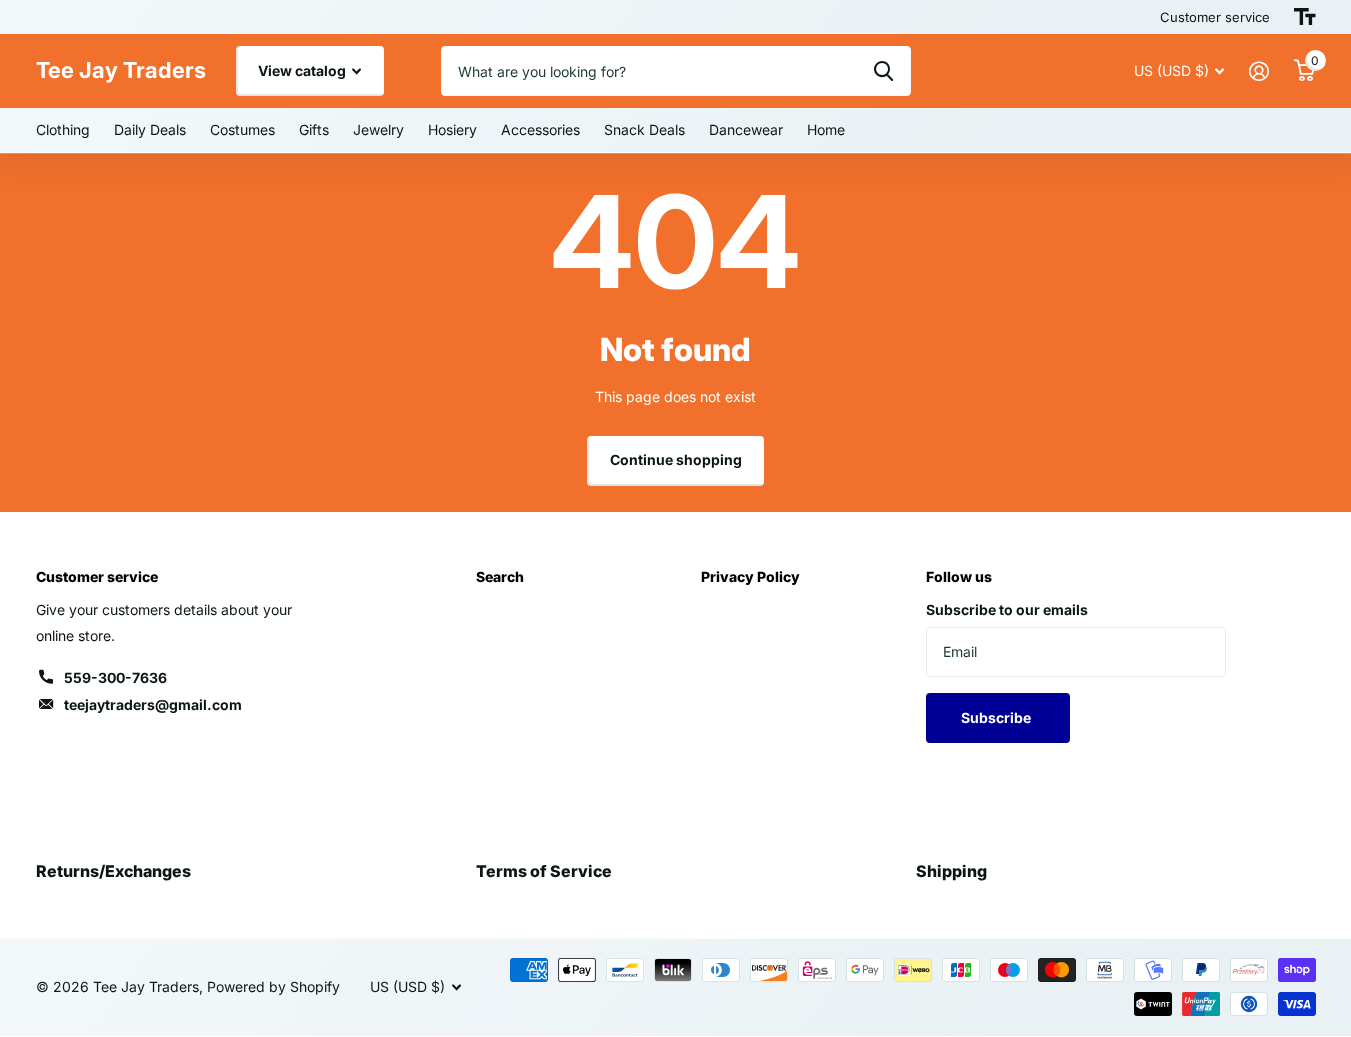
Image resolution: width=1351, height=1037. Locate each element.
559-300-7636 (115, 677)
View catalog (303, 70)
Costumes (242, 129)
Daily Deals (150, 129)
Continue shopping (676, 459)
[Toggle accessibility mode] (1305, 17)
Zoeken (883, 71)
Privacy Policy (750, 576)
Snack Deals (644, 129)
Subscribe (997, 717)
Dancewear (746, 129)
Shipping (951, 871)
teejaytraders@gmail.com (153, 704)
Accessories (540, 129)
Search (500, 576)
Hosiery (452, 129)
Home (826, 129)
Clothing (63, 129)
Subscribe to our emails (1007, 609)
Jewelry (378, 129)
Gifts (314, 129)
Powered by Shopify (273, 986)
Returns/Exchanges (113, 871)
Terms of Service (544, 871)
